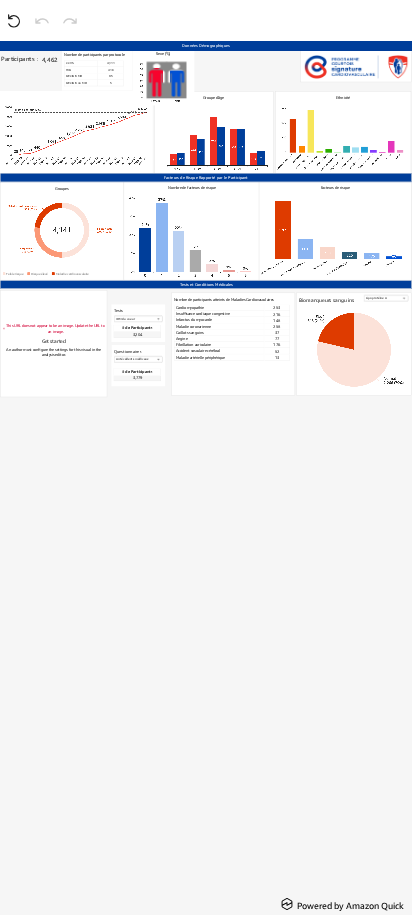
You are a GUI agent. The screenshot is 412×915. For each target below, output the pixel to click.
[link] (342, 904)
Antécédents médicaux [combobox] (132, 359)
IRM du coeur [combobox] (125, 319)
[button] (138, 331)
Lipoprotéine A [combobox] (376, 298)
